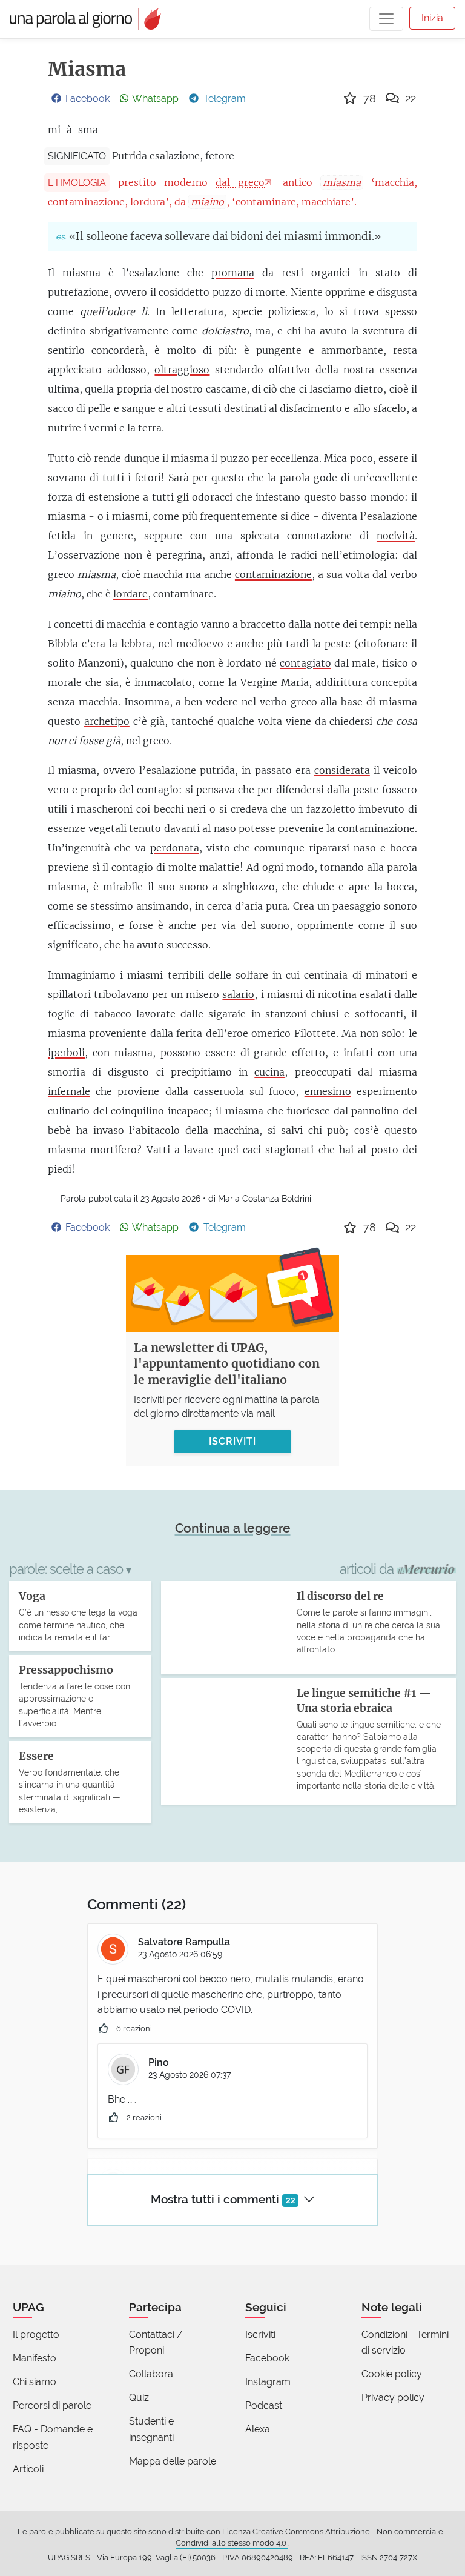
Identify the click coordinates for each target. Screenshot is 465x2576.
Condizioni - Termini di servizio (405, 2342)
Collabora (151, 2374)
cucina (269, 1072)
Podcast (264, 2405)
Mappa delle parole (173, 2461)
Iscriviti (260, 2335)
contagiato (305, 663)
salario (238, 994)
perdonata (175, 848)
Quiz (139, 2398)
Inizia (432, 18)
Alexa (258, 2429)
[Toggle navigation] (386, 19)
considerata (342, 770)
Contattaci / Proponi (156, 2342)
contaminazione (273, 574)
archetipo (107, 721)
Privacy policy (393, 2398)
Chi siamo (35, 2382)
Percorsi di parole (52, 2405)
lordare (130, 594)
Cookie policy (392, 2374)
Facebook (267, 2358)
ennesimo (328, 1091)
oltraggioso (182, 370)
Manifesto (35, 2358)
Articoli (28, 2469)
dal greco (240, 182)
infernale (69, 1091)
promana (233, 273)
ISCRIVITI (232, 1441)
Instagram (268, 2382)
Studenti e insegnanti (151, 2429)
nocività (396, 536)
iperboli (66, 1053)
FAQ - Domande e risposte (53, 2437)
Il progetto (36, 2335)
